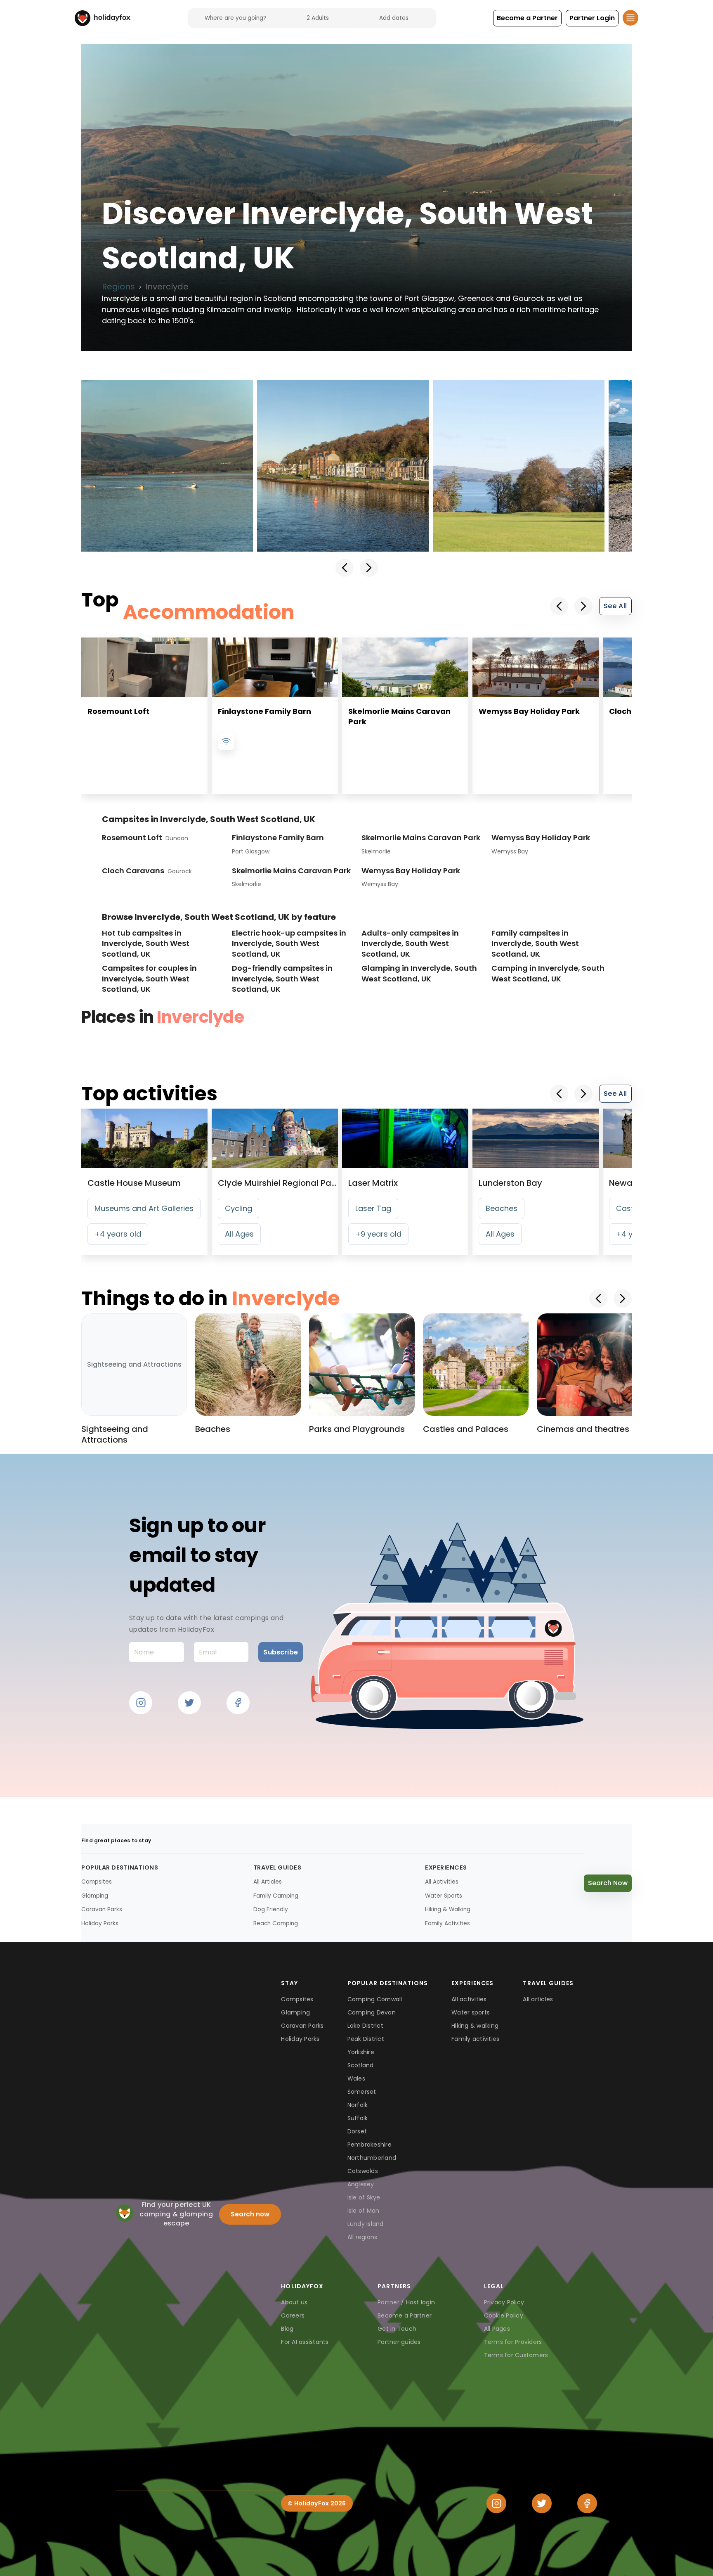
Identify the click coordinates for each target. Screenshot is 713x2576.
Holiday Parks (100, 1923)
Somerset (362, 2092)
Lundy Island (366, 2224)
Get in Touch (397, 2329)
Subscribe (280, 1652)
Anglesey (361, 2184)
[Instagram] (496, 2503)
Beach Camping (276, 1923)
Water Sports (444, 1896)
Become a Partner (405, 2315)
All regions (362, 2237)
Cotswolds (363, 2171)
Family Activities (447, 1923)
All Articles (268, 1882)
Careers (293, 2315)
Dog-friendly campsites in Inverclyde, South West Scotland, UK (282, 979)
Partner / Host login (406, 2302)
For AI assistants (305, 2342)
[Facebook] (587, 2503)
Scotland (361, 2065)
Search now (250, 2214)
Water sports (471, 2012)
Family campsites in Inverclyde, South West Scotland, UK (535, 943)
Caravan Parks (102, 1909)
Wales (356, 2078)
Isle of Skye (364, 2197)
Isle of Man (364, 2211)
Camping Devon (372, 2012)
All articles (538, 1999)
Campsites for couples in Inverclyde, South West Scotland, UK (149, 979)
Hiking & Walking (448, 1909)
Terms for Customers (516, 2355)
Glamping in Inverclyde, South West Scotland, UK (419, 973)
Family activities (475, 2039)
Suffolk (358, 2118)
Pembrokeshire (369, 2145)
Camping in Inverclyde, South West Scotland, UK (548, 973)
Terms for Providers (513, 2342)
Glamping (95, 1896)
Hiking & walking (475, 2026)
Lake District (365, 2026)
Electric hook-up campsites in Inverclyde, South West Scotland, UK (289, 943)
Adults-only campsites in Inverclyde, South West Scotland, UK (410, 943)
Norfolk (358, 2105)
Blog (287, 2329)
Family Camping (276, 1896)
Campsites (97, 1882)
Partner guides (399, 2342)
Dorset (357, 2131)
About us (294, 2302)
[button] (527, 18)
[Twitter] (542, 2503)
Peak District (366, 2039)
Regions (118, 287)
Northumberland (372, 2158)
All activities (469, 1999)
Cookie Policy (504, 2315)
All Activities (442, 1882)
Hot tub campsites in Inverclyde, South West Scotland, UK (146, 943)
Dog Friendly (271, 1909)
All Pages (497, 2329)
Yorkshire (361, 2052)
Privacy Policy (504, 2302)
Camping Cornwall (375, 1999)
